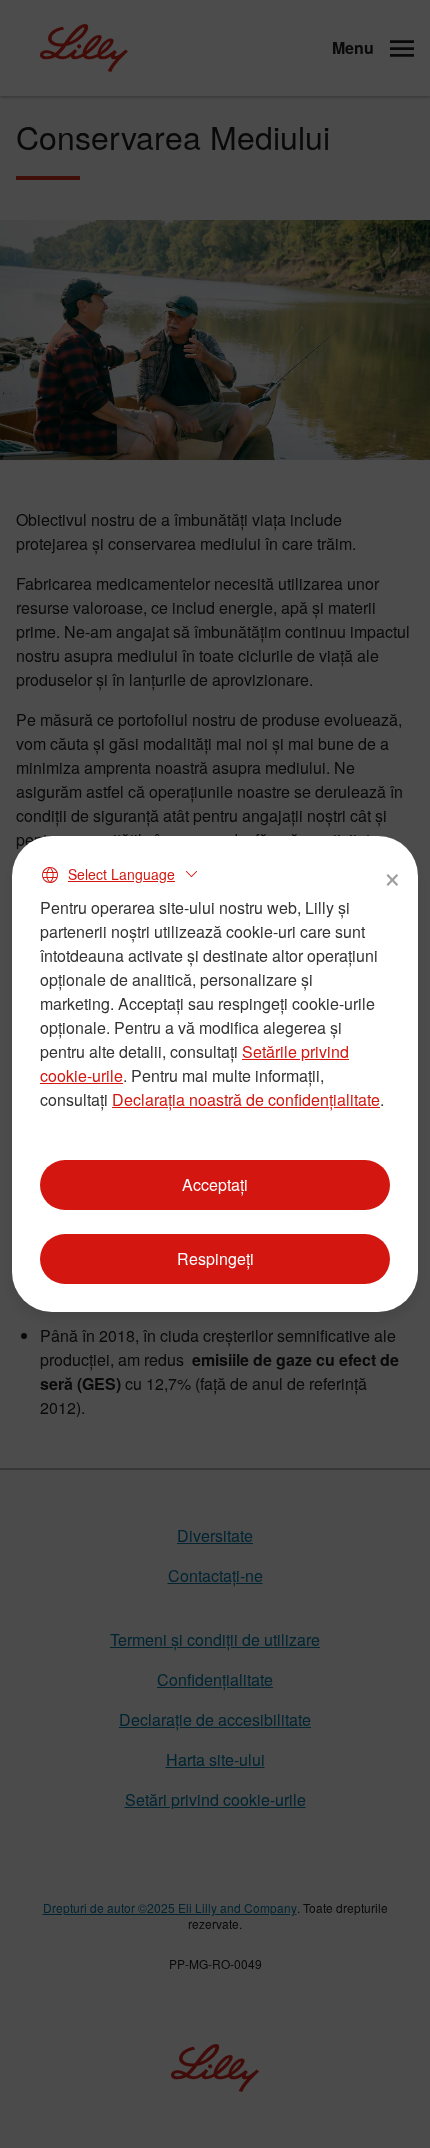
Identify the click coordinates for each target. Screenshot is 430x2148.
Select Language (121, 874)
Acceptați (215, 1184)
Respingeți (215, 1258)
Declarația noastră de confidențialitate (246, 1099)
